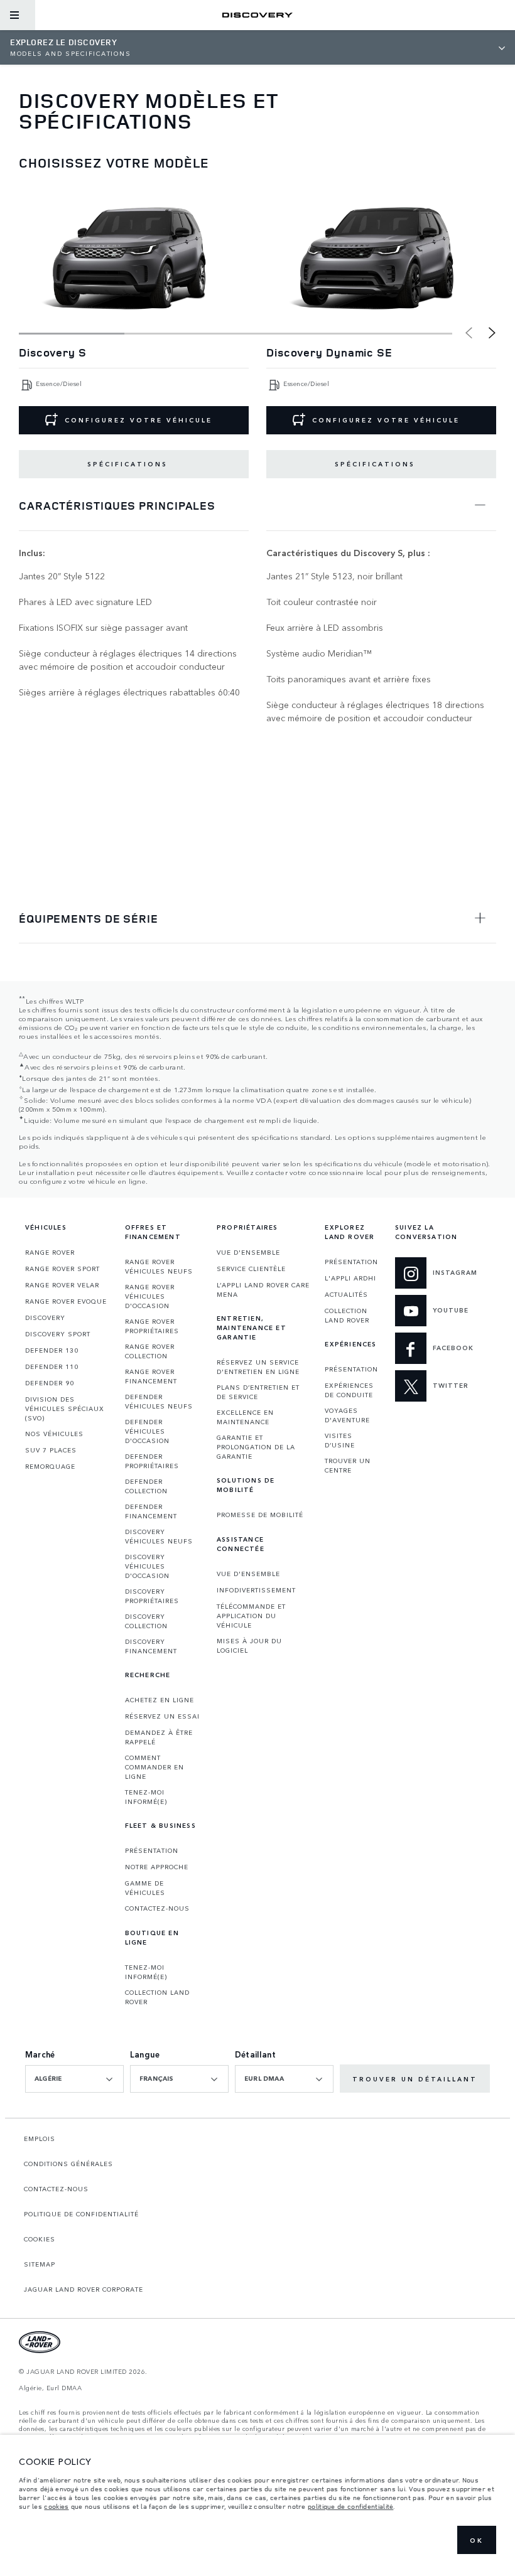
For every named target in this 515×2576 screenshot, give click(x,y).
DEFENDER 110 (52, 1366)
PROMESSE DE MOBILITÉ (260, 1515)
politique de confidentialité (350, 2506)
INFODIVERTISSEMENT (256, 1590)
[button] (492, 333)
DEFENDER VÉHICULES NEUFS (159, 1401)
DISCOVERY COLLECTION (146, 1621)
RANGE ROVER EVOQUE (66, 1301)
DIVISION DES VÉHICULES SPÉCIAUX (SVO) (65, 1409)
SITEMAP (40, 2264)
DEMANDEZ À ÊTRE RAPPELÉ (159, 1737)
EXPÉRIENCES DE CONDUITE (349, 1390)
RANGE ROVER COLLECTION (150, 1351)
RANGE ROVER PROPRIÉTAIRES (152, 1326)
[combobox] (74, 2079)
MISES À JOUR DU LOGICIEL (249, 1645)
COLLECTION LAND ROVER (157, 1997)
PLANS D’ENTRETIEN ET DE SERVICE (258, 1392)
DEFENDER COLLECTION (146, 1486)
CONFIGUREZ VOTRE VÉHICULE (138, 420)
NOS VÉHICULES (54, 1434)
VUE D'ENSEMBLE (248, 1252)
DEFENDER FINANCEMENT (151, 1511)
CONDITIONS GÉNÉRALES (68, 2164)
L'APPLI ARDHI (350, 1278)
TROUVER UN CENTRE (348, 1465)
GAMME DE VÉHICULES (145, 1888)
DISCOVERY (45, 1318)
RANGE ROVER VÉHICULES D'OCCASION (150, 1296)
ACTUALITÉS (346, 1294)
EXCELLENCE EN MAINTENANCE (245, 1417)
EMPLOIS (40, 2139)
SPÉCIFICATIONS (127, 464)
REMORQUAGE (50, 1466)
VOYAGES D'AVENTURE (347, 1415)
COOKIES (40, 2239)
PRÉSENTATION (152, 1850)
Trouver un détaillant (415, 2079)
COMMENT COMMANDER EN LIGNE (154, 1767)
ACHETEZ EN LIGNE (160, 1700)
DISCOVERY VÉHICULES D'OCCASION (147, 1566)
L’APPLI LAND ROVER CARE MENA (263, 1290)
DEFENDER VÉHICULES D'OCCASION (147, 1431)
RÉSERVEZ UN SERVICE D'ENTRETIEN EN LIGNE (258, 1367)
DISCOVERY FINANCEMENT (151, 1646)
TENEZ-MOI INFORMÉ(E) (146, 1797)
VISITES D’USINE (340, 1440)
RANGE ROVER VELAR (62, 1285)
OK (477, 2540)
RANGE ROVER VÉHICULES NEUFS (159, 1266)
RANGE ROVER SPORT (62, 1269)
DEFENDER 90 (50, 1383)
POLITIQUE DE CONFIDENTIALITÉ (81, 2214)
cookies (56, 2506)
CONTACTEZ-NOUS (157, 1908)
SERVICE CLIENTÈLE (251, 1269)
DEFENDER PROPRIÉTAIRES (152, 1461)
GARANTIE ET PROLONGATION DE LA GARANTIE (256, 1447)
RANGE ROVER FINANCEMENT (151, 1376)
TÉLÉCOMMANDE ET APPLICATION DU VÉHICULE (251, 1616)
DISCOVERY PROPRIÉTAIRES (152, 1596)
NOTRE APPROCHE (157, 1867)
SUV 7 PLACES (51, 1450)
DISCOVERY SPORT (58, 1334)
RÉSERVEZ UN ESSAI (162, 1716)
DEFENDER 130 (52, 1350)
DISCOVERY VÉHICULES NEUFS (159, 1536)
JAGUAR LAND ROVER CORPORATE (84, 2289)
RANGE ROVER (50, 1252)
